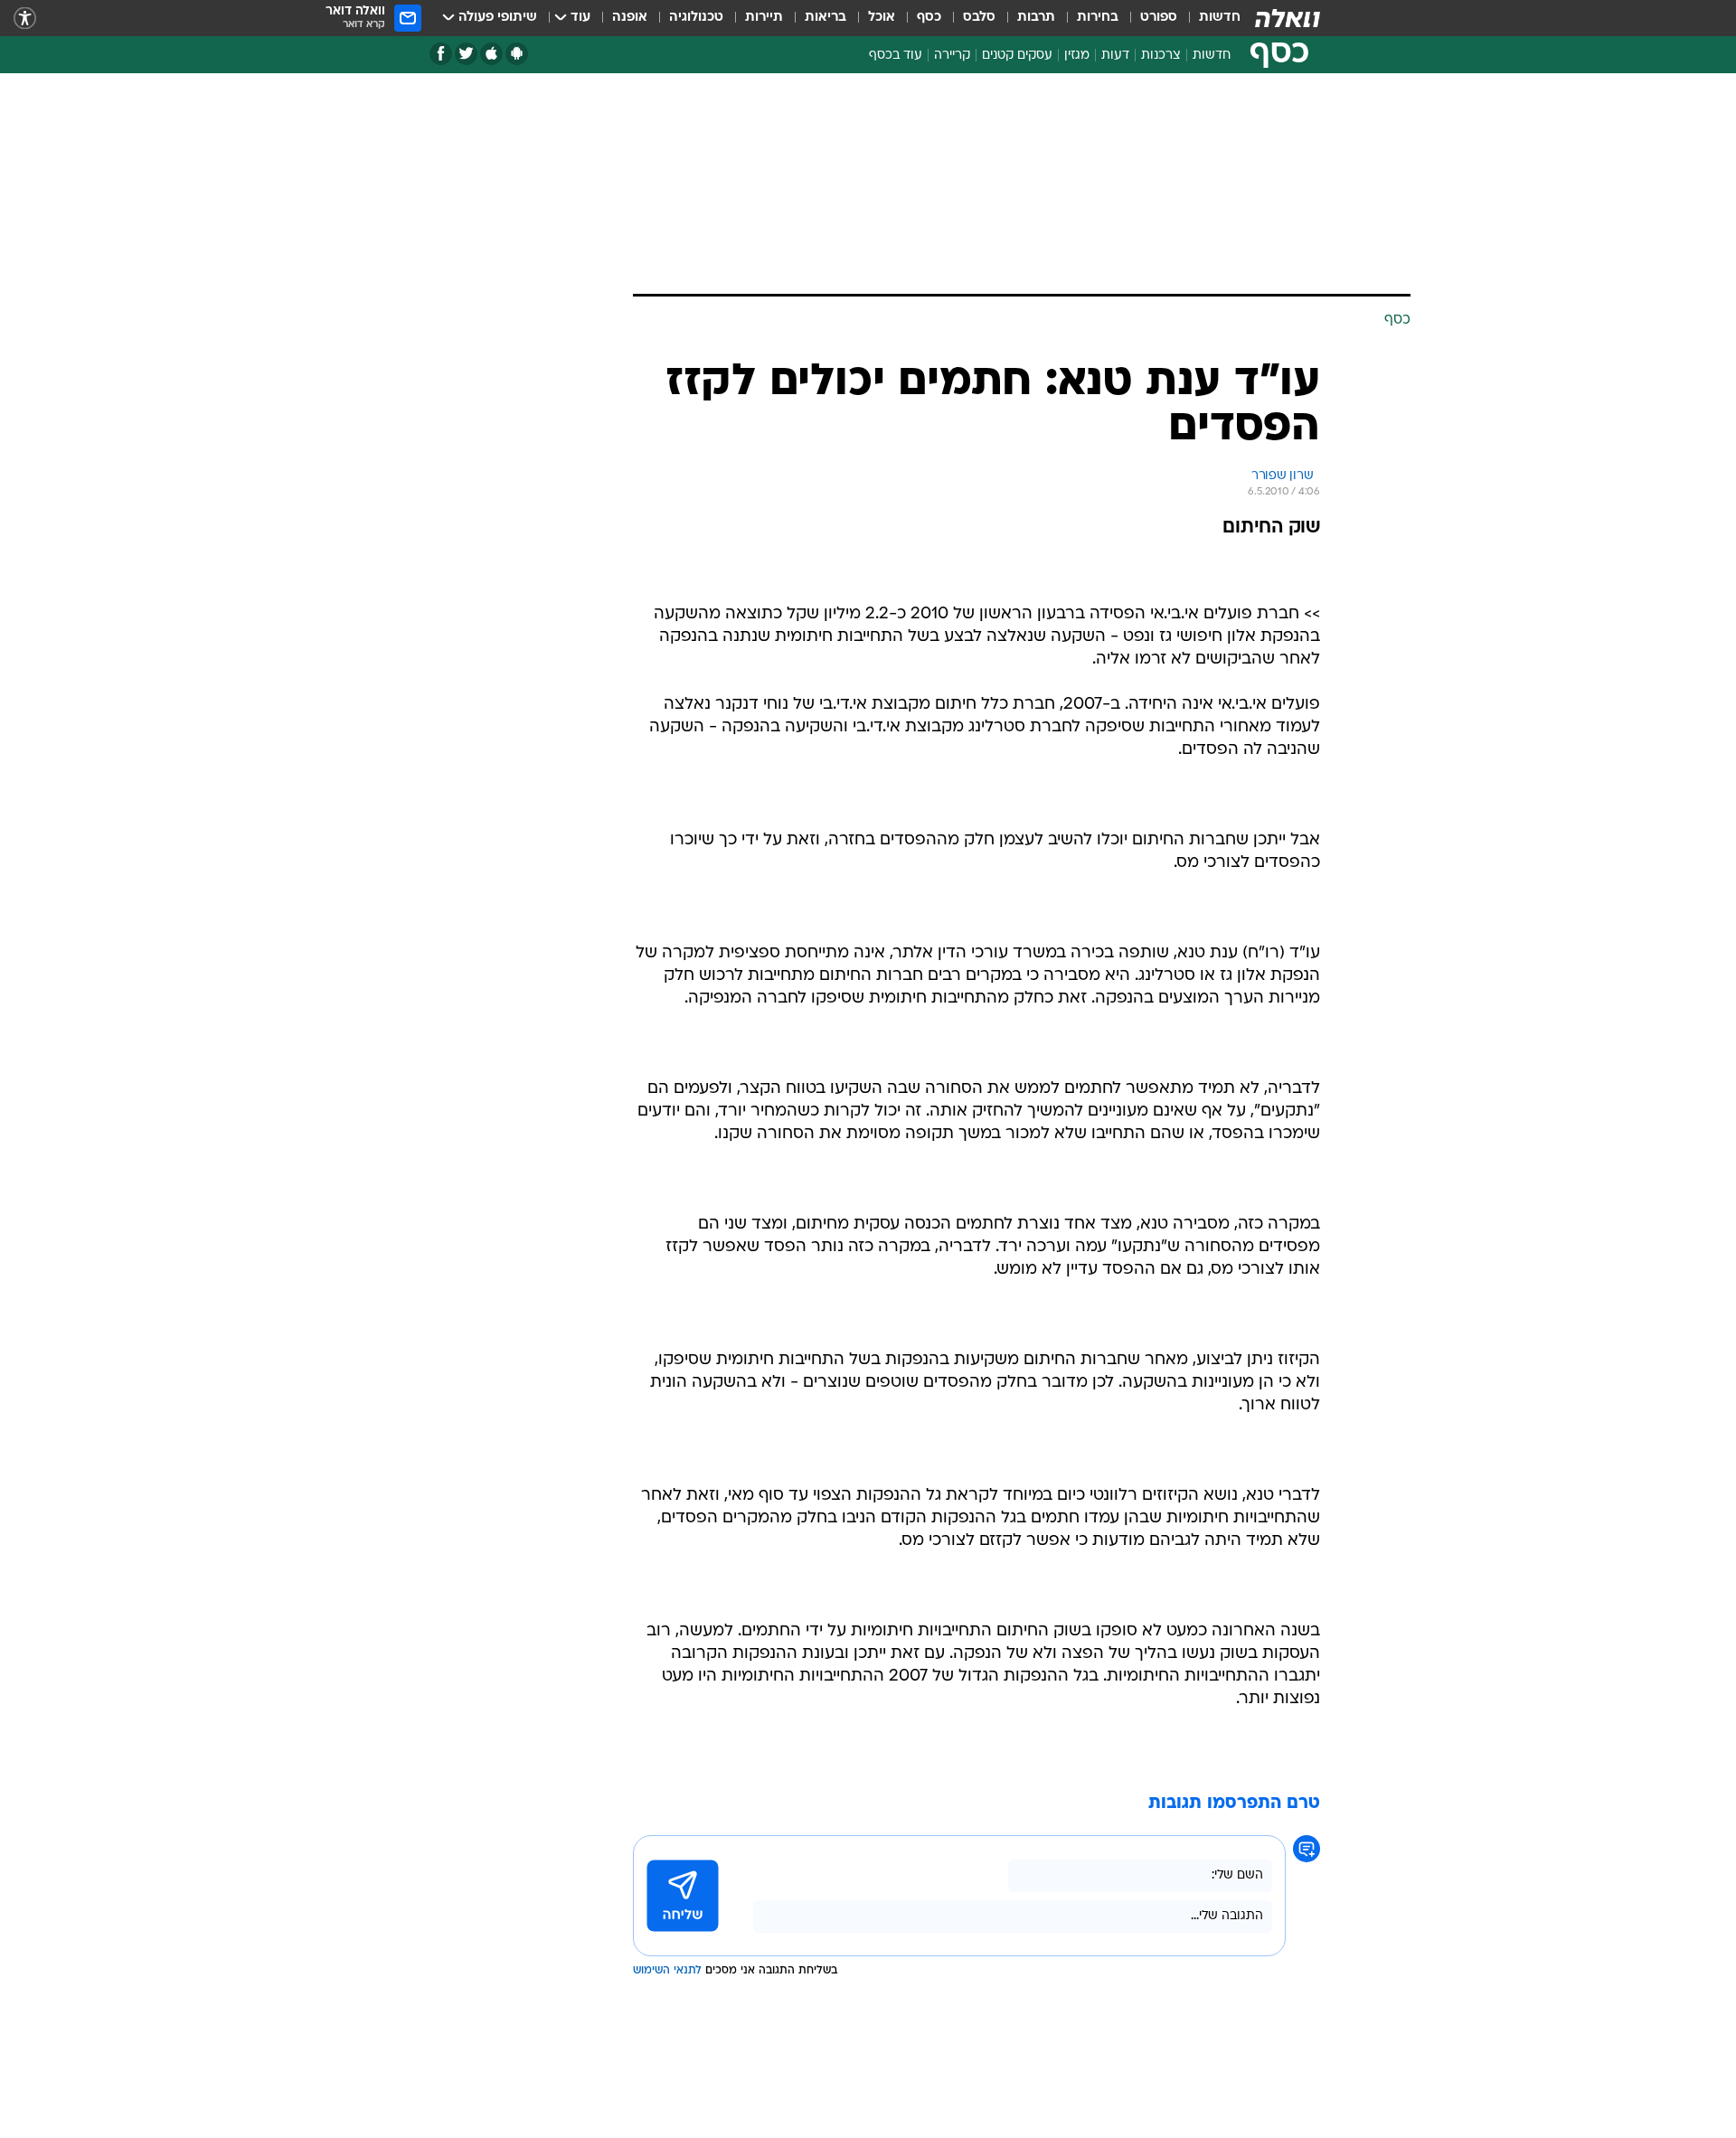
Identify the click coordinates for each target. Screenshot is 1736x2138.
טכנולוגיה (696, 18)
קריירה (952, 56)
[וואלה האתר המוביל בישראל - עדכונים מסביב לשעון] (1288, 18)
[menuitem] (1209, 18)
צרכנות (1161, 56)
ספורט (1159, 18)
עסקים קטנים (1017, 56)
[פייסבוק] (441, 54)
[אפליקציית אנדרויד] (517, 54)
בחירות (1098, 18)
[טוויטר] (466, 54)
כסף (929, 18)
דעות (1115, 56)
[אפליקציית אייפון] (491, 54)
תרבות (1036, 18)
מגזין (1077, 56)
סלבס (979, 18)
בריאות (826, 18)
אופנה (630, 18)
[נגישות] (25, 19)
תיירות (764, 18)
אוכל (882, 18)
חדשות (1220, 18)
